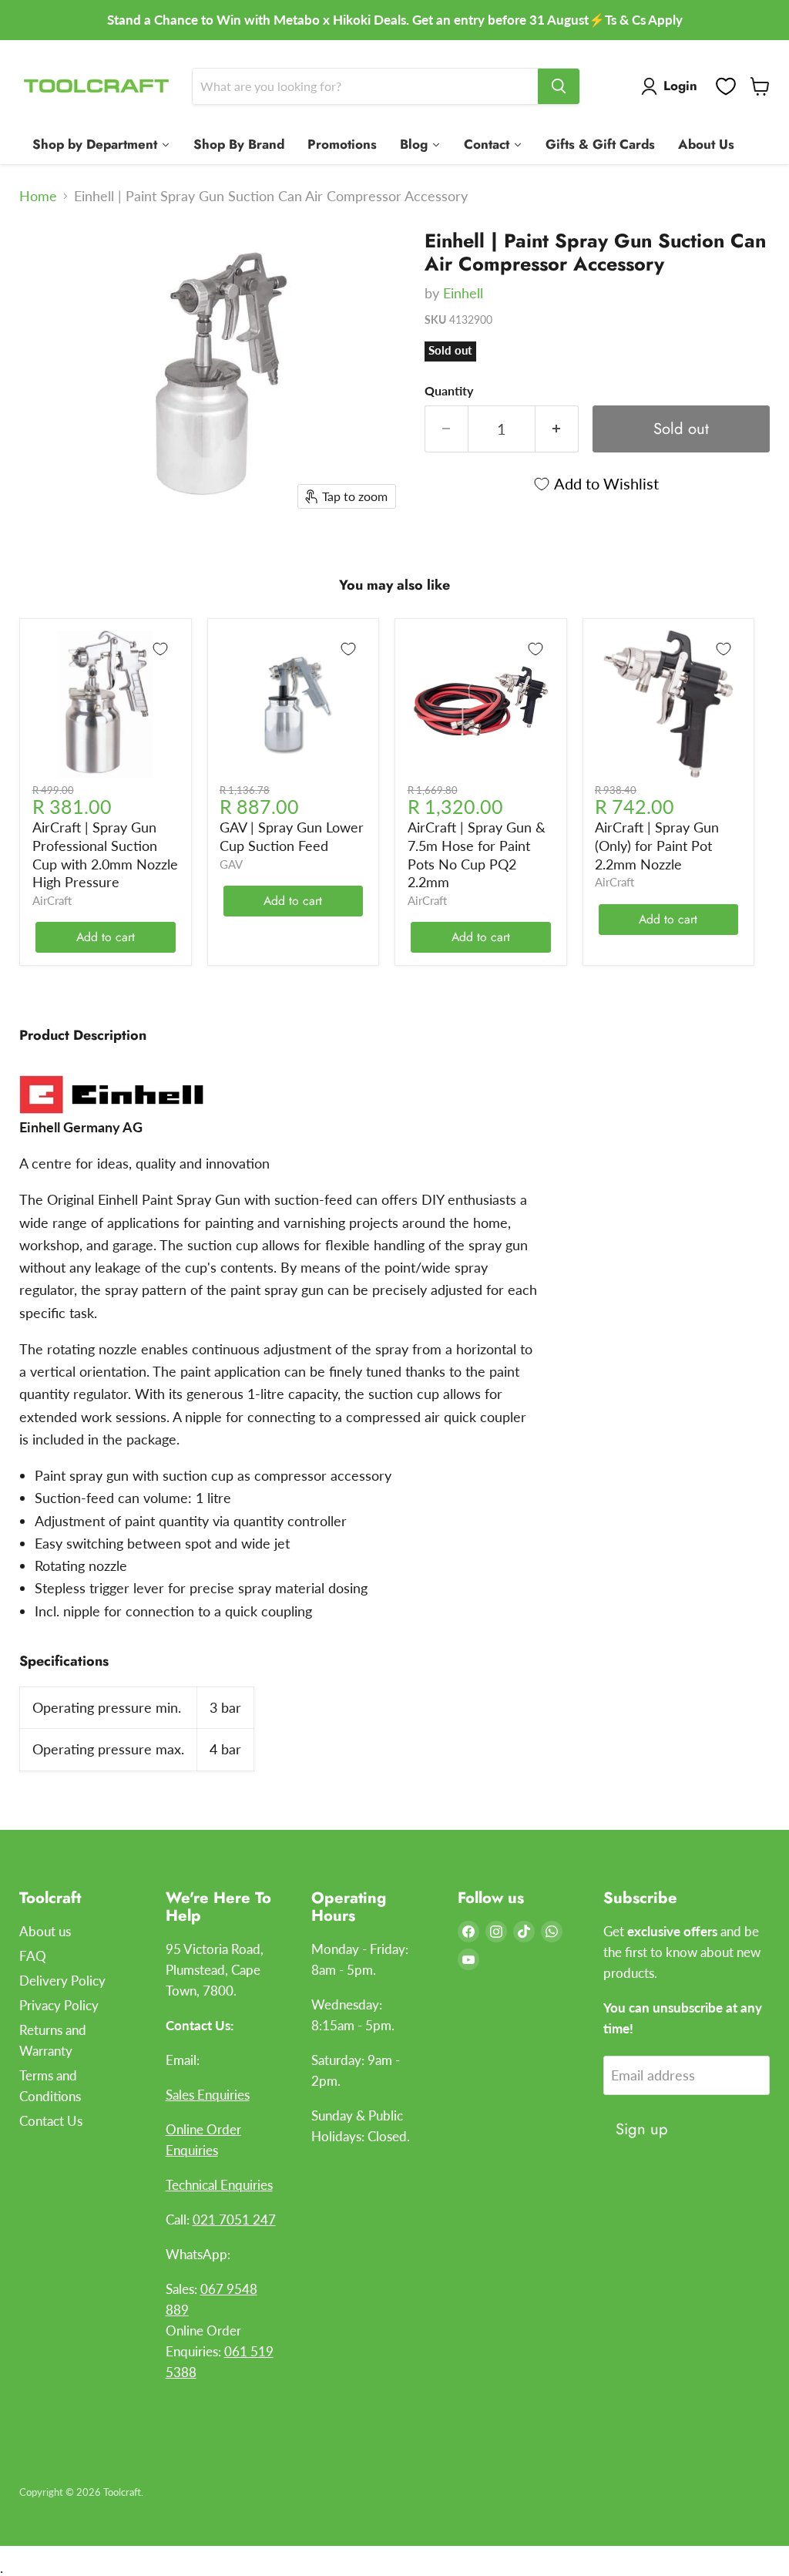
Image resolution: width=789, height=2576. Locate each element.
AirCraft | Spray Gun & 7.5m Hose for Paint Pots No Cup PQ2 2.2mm (477, 854)
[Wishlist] (726, 86)
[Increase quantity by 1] (557, 429)
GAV (231, 864)
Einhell (463, 293)
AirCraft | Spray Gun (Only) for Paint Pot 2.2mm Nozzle (657, 845)
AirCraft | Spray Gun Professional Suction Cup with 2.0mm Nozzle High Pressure (105, 854)
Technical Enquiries (219, 2185)
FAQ (33, 1956)
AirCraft (52, 901)
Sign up (642, 2129)
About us (45, 1931)
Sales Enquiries (208, 2095)
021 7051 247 (234, 2220)
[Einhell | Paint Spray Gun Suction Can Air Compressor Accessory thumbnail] (42, 255)
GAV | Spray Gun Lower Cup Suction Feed (292, 836)
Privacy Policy (59, 2005)
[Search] (559, 86)
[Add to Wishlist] (160, 649)
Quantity (449, 391)
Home (38, 196)
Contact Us (51, 2121)
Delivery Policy (62, 1981)
